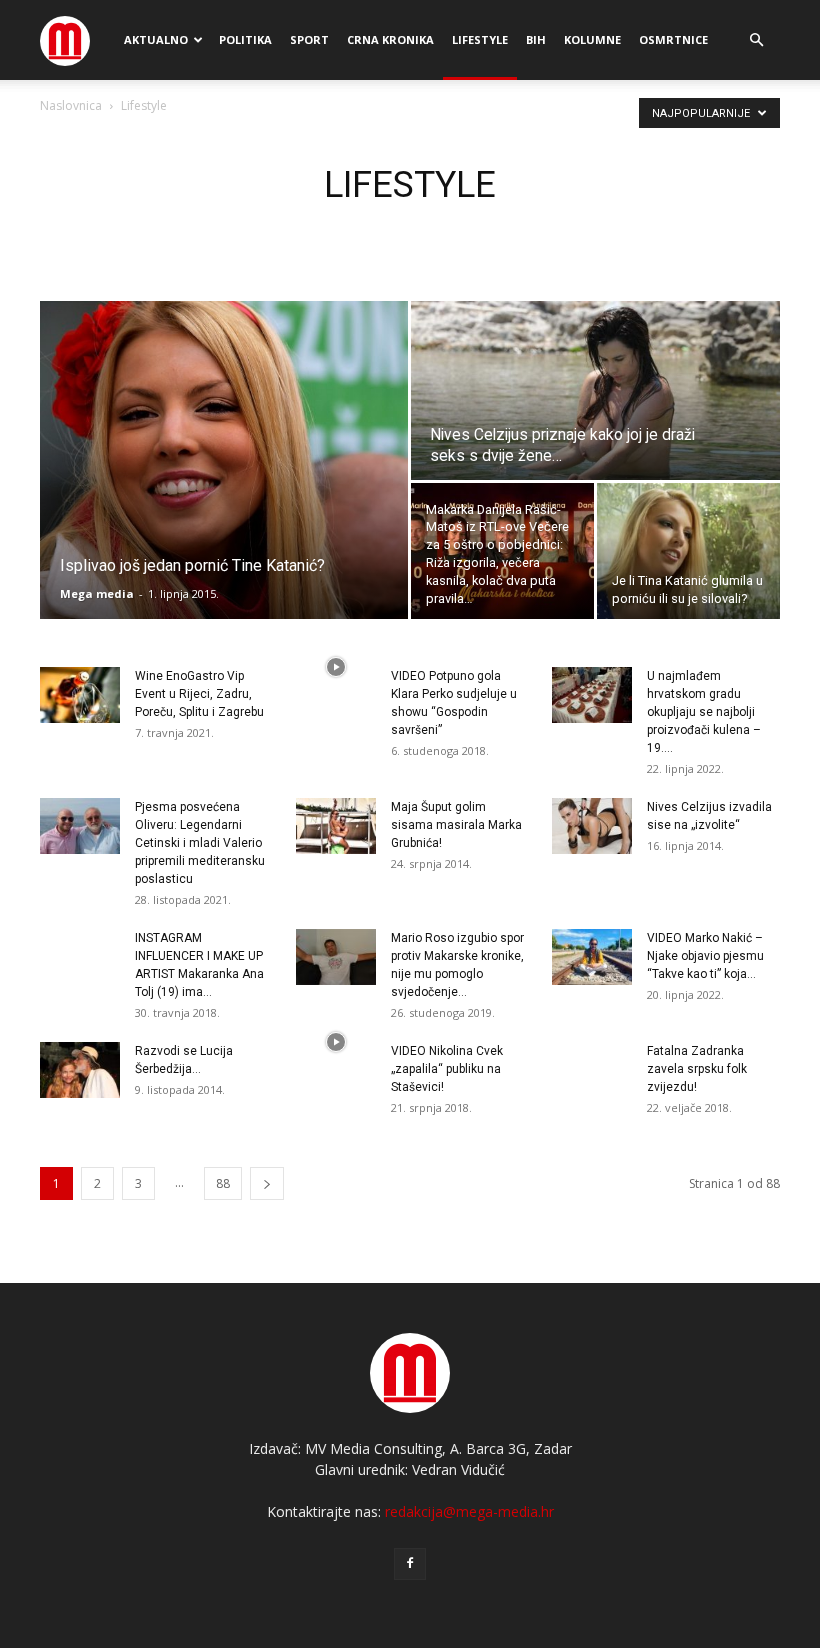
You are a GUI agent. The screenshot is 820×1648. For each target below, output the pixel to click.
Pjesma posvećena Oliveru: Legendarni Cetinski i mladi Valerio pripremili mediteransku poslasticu (200, 843)
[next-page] (267, 1183)
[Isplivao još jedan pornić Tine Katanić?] (224, 460)
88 (223, 1183)
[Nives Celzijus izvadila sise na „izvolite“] (592, 826)
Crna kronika (390, 39)
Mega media (97, 593)
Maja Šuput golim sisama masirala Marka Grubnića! (456, 825)
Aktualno (156, 39)
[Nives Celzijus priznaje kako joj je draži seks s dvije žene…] (595, 391)
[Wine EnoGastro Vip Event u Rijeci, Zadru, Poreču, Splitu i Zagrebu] (80, 695)
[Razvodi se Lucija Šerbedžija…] (80, 1070)
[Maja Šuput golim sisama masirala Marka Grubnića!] (336, 826)
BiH (536, 39)
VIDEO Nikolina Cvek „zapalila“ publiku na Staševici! (447, 1069)
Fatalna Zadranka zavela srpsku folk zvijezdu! (697, 1069)
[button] (756, 40)
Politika (245, 39)
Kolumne (592, 39)
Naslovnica (71, 105)
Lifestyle (480, 39)
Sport (309, 39)
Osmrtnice (673, 39)
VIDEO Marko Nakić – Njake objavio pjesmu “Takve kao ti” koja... (705, 956)
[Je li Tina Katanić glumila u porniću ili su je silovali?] (688, 551)
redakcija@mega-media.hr (469, 1511)
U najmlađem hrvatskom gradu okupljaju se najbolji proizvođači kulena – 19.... (704, 712)
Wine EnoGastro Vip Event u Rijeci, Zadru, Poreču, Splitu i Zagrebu (199, 694)
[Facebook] (410, 1564)
